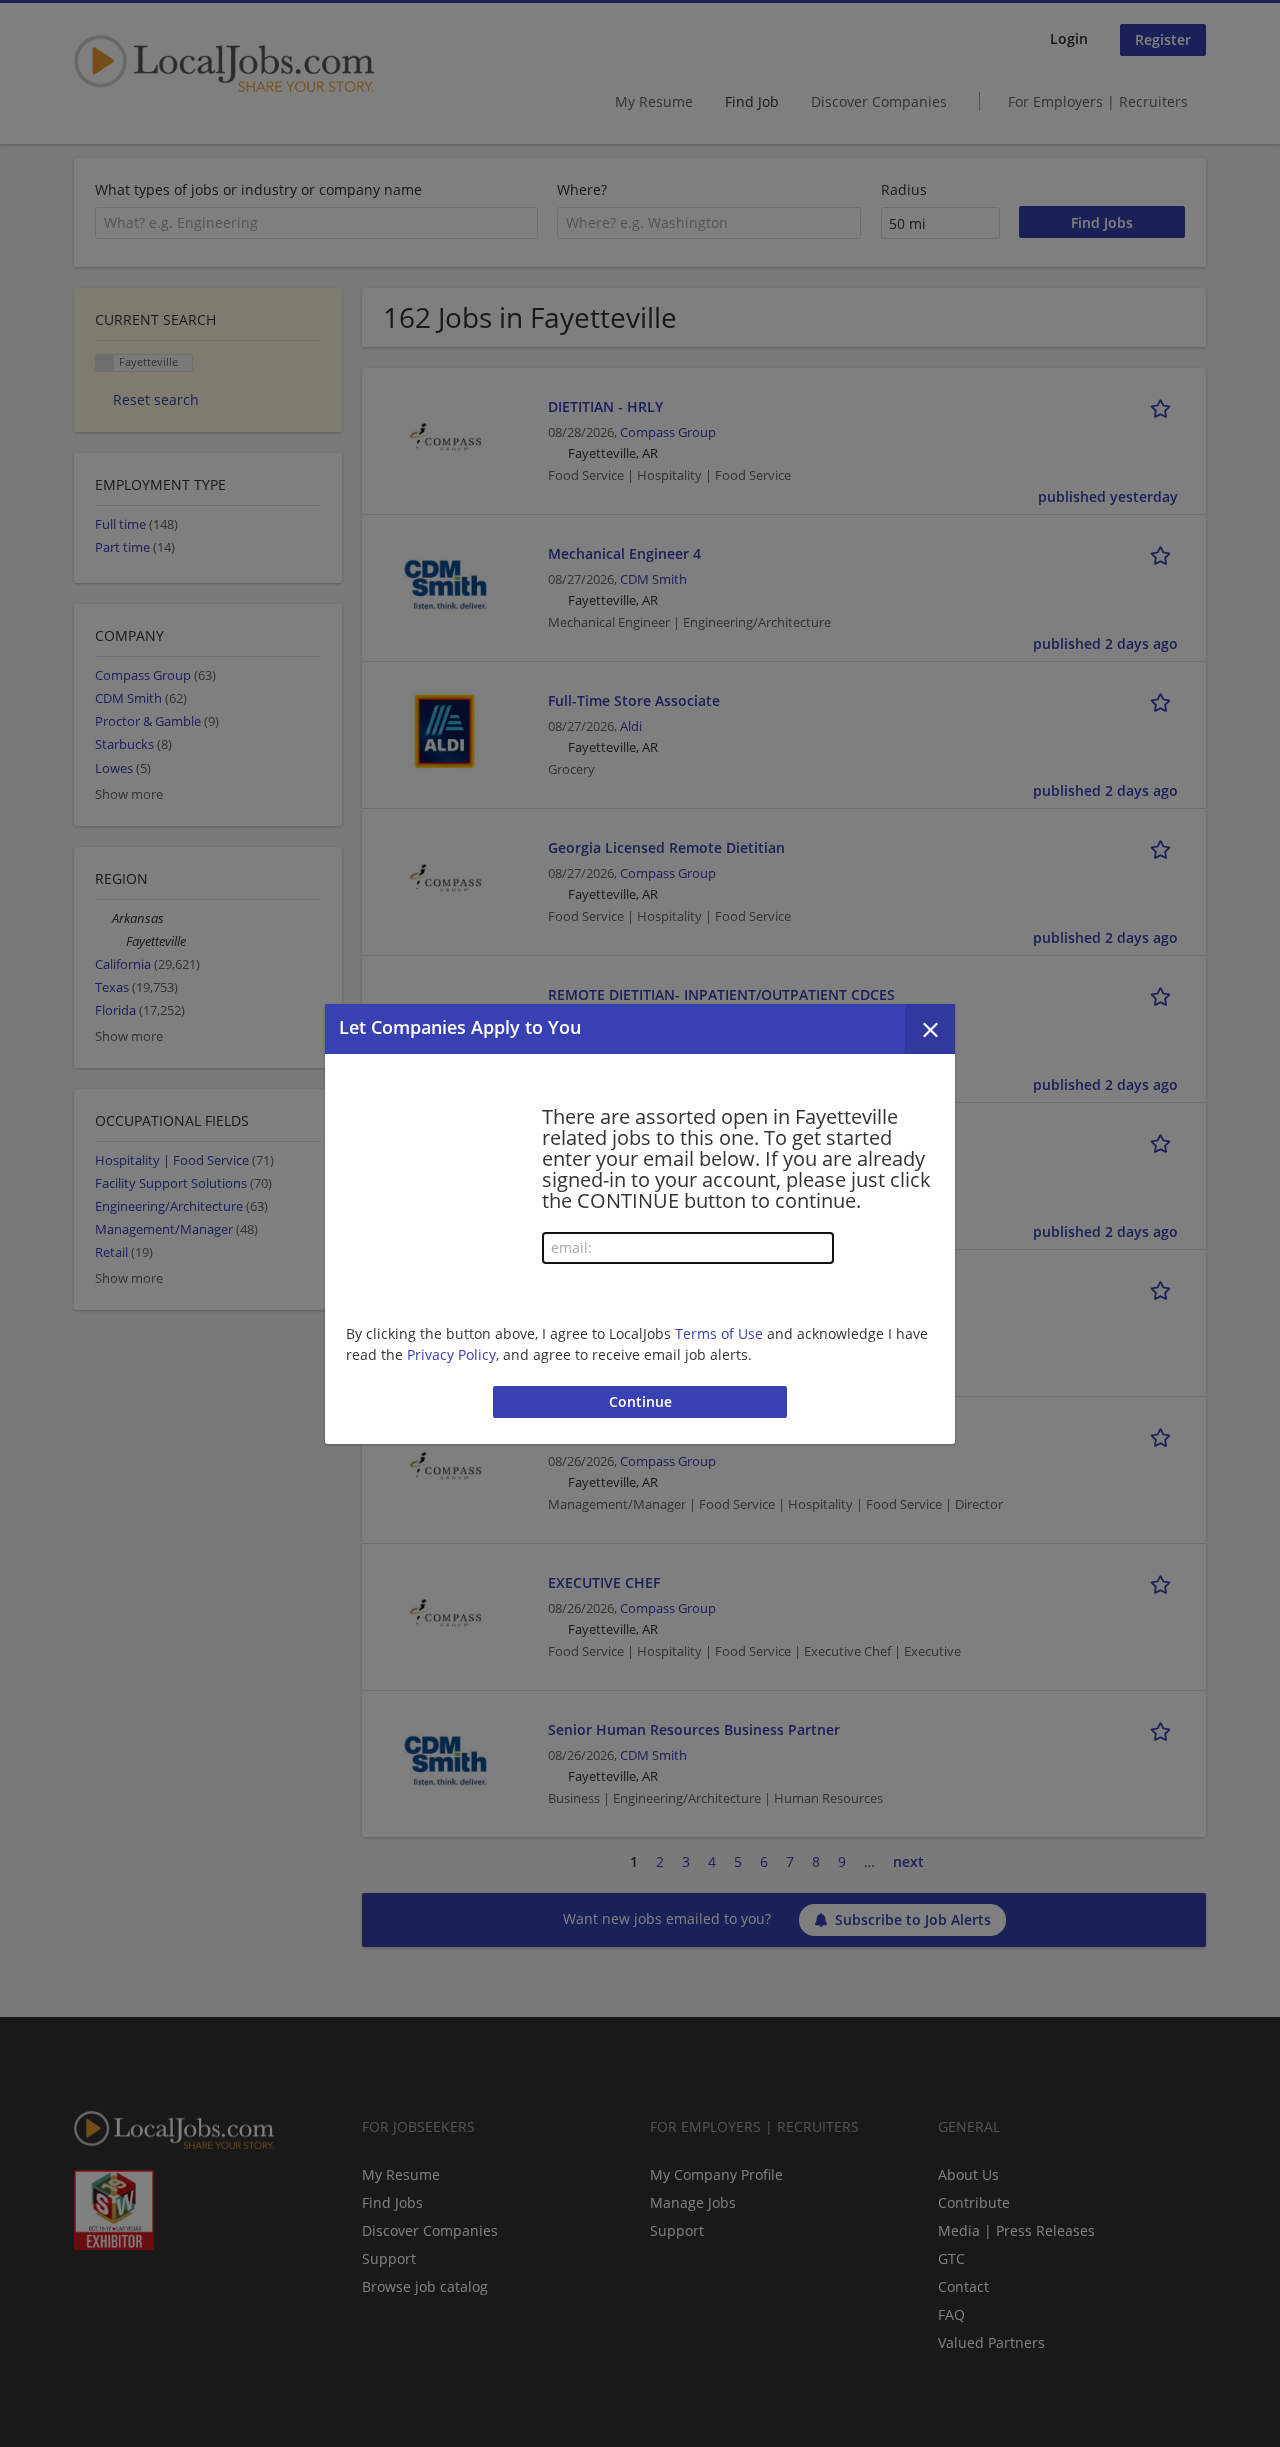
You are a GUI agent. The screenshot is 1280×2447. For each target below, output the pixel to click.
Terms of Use (719, 1333)
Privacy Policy (451, 1354)
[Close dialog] (930, 1029)
